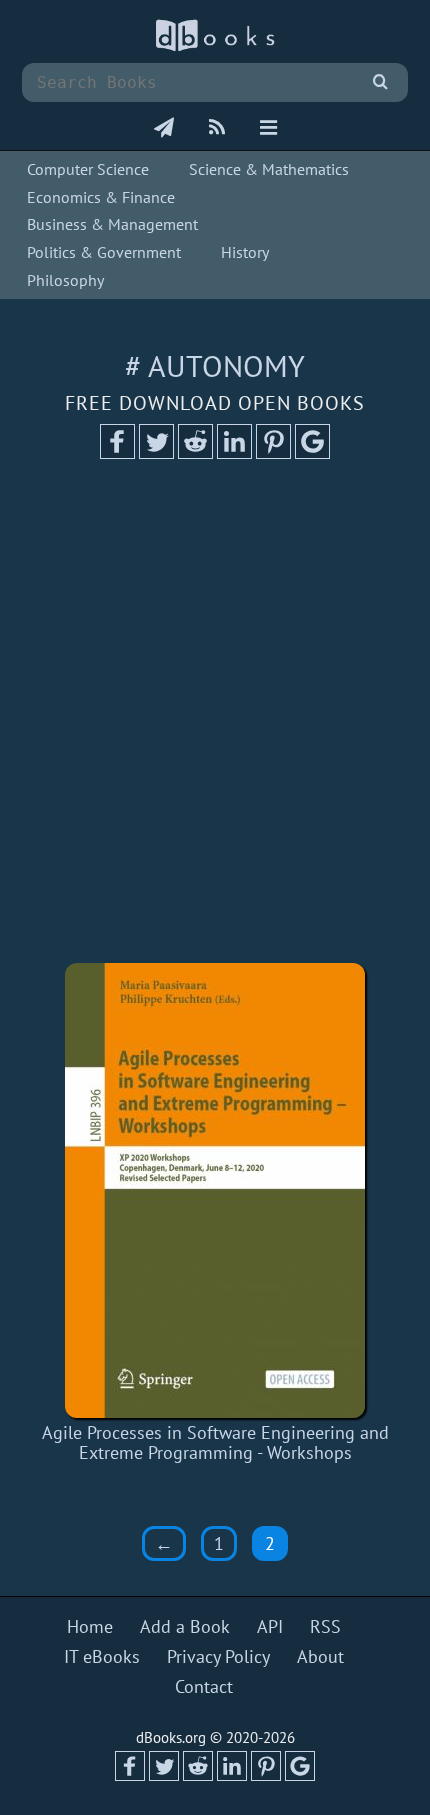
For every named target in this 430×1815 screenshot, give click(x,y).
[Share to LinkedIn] (234, 452)
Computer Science (88, 169)
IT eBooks (102, 1657)
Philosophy (65, 280)
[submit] (380, 82)
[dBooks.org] (215, 46)
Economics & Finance (101, 197)
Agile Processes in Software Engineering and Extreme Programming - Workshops (215, 1442)
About (320, 1657)
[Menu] (268, 129)
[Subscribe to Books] (164, 129)
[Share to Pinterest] (273, 452)
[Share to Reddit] (195, 452)
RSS (325, 1627)
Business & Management (112, 224)
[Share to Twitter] (156, 452)
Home (90, 1627)
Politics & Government (104, 252)
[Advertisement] (215, 718)
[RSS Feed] (217, 129)
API (270, 1627)
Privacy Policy (218, 1657)
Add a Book (185, 1627)
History (245, 252)
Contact (204, 1687)
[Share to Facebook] (117, 452)
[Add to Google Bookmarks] (312, 452)
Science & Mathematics (269, 169)
